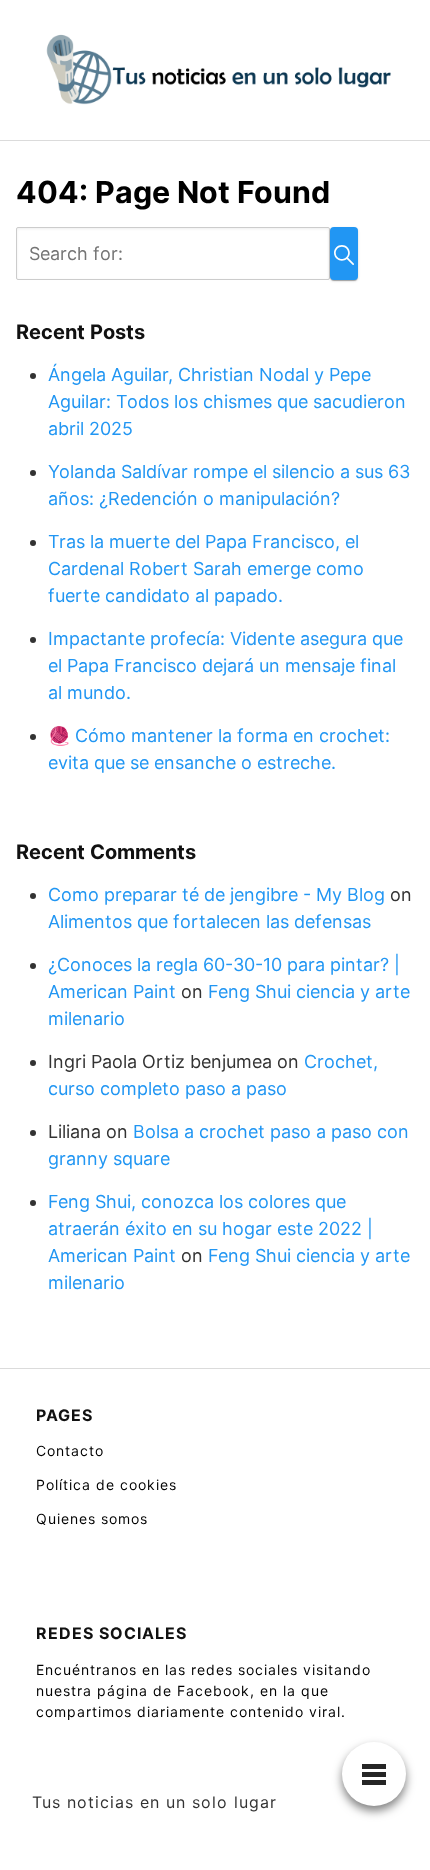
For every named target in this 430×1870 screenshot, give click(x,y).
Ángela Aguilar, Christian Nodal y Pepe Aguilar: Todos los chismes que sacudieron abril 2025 (227, 401)
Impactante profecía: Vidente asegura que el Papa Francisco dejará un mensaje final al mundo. (225, 665)
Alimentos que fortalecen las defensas (209, 921)
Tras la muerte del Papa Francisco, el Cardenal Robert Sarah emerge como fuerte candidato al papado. (206, 568)
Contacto (70, 1450)
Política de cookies (106, 1484)
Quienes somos (92, 1518)
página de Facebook (173, 1690)
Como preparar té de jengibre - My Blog (216, 894)
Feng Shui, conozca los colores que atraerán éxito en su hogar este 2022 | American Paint (210, 1228)
